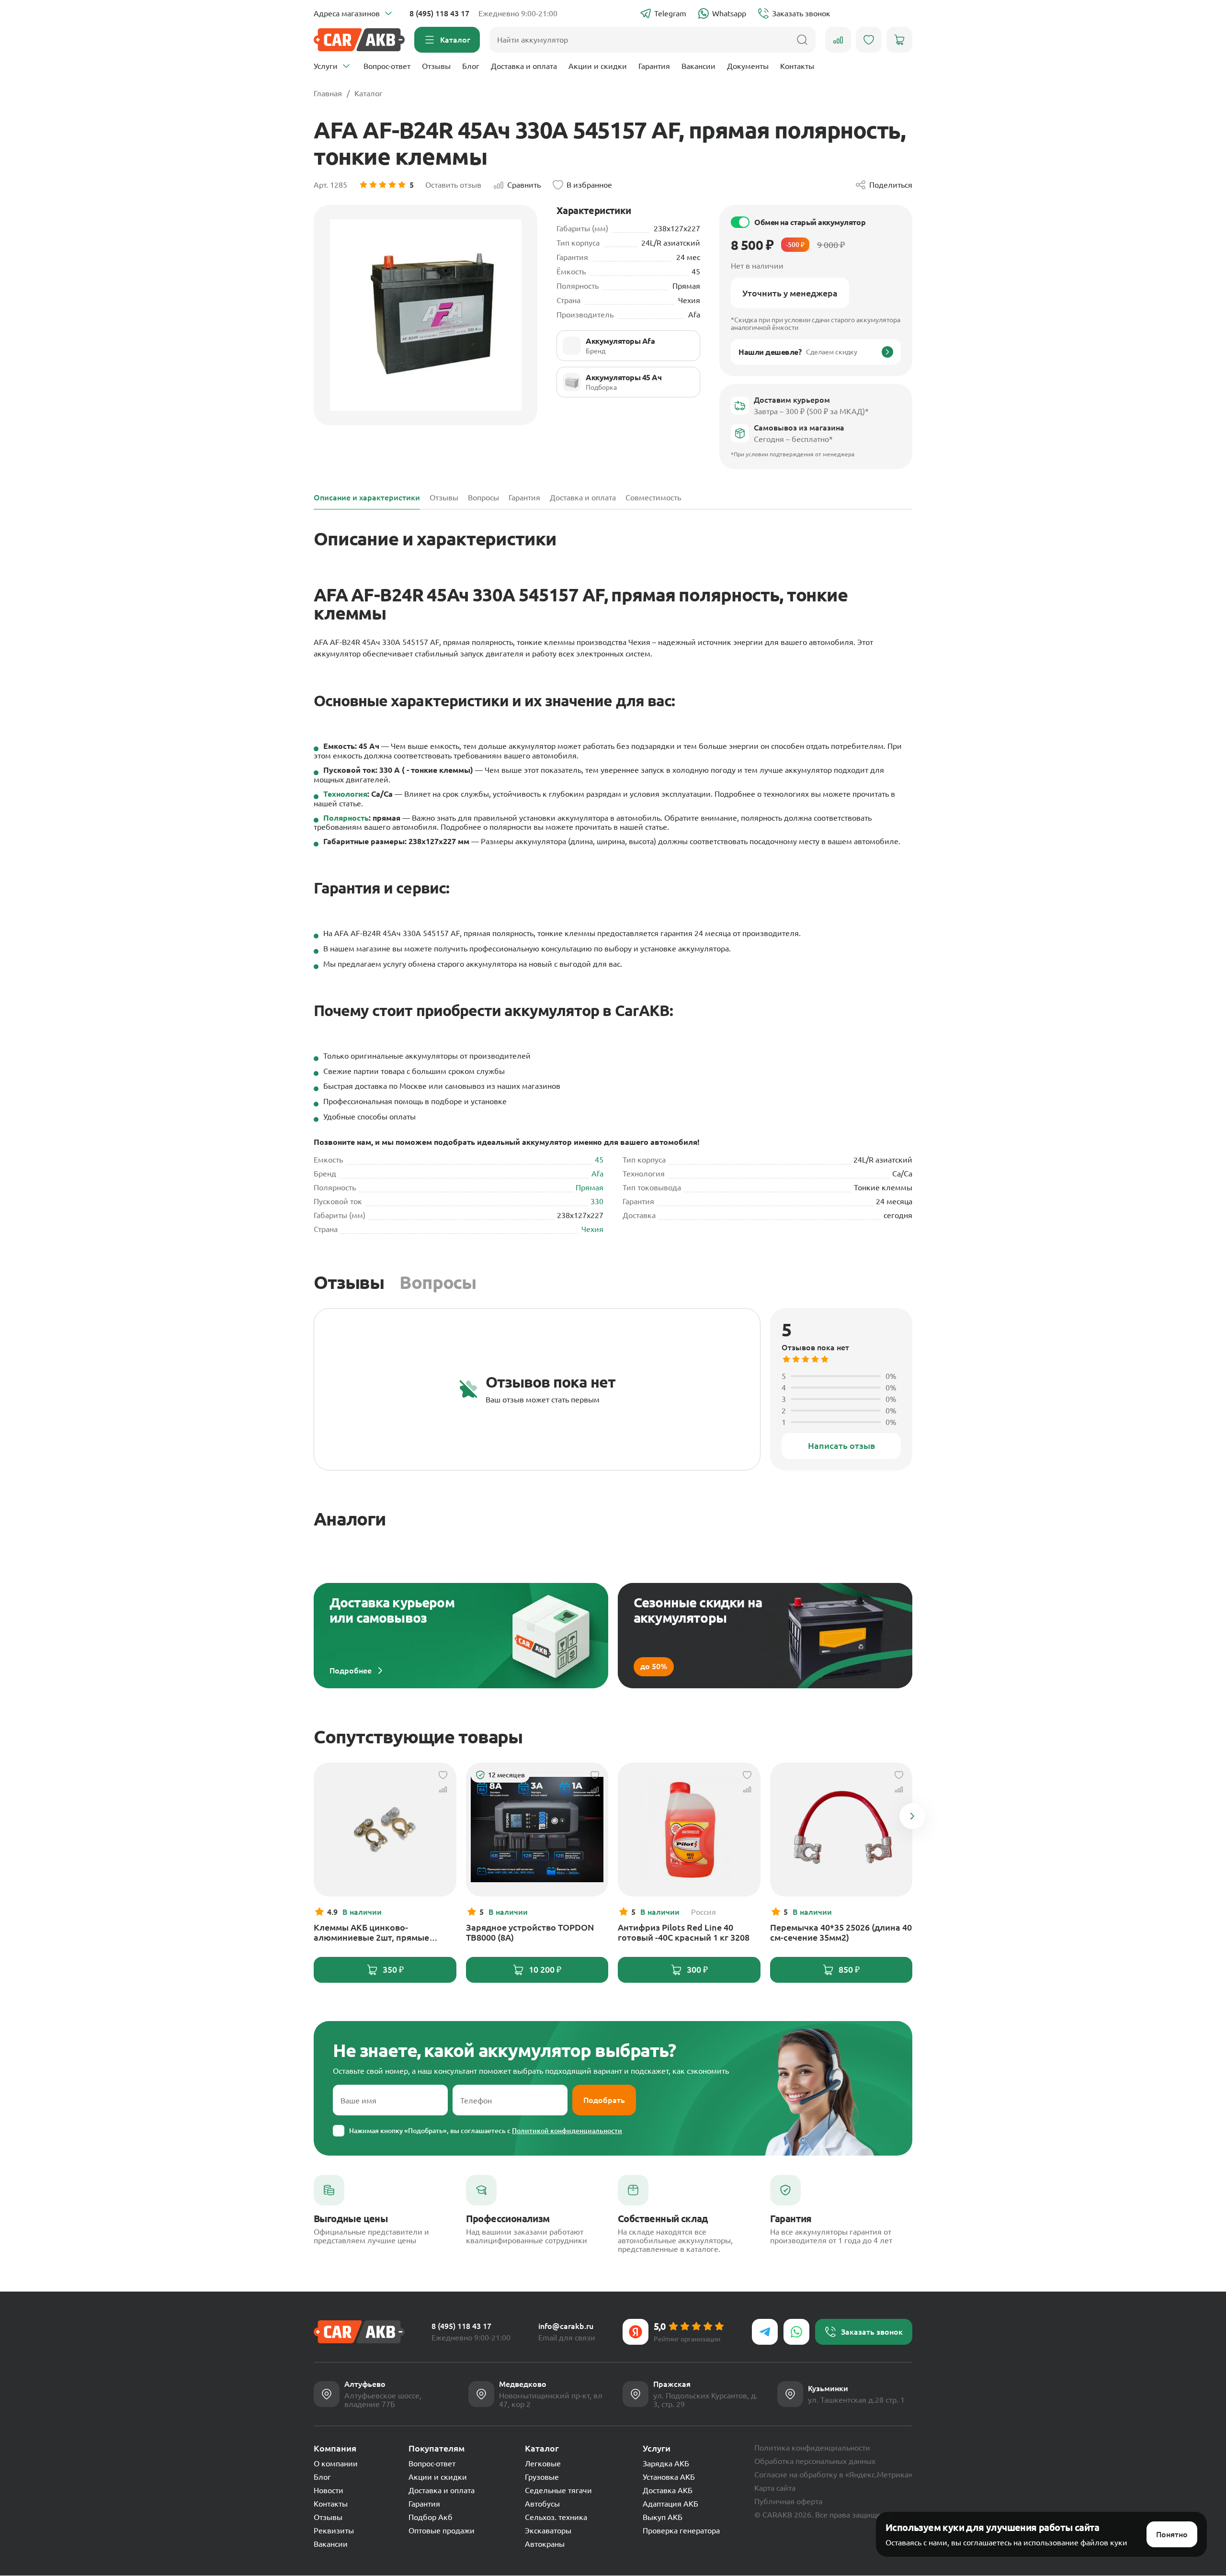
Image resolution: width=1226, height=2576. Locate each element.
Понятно (1172, 2534)
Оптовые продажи (442, 2531)
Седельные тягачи (558, 2490)
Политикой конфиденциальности (567, 2131)
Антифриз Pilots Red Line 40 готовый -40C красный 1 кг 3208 (684, 1932)
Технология (345, 794)
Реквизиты (334, 2531)
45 (599, 1160)
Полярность (346, 818)
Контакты (797, 66)
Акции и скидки (598, 66)
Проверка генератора (681, 2531)
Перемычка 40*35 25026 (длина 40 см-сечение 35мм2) (841, 1932)
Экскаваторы (548, 2531)
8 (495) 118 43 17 (439, 13)
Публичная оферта (788, 2501)
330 (597, 1201)
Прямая (590, 1187)
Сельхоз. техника (556, 2517)
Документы (748, 66)
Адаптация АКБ (670, 2504)
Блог (471, 66)
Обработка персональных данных (815, 2461)
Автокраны (545, 2544)
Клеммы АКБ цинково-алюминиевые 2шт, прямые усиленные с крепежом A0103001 (383, 1932)
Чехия (592, 1229)
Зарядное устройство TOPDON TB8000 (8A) (530, 1932)
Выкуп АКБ (663, 2517)
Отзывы (436, 66)
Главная (328, 93)
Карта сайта (775, 2488)
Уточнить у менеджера (790, 293)
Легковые (543, 2463)
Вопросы (438, 1282)
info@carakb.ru (566, 2326)
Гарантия (654, 66)
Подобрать (604, 2100)
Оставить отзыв (453, 185)
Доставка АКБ (668, 2490)
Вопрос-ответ (387, 66)
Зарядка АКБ (666, 2463)
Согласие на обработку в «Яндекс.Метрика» (833, 2474)
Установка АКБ (669, 2477)
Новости (329, 2490)
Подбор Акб (431, 2517)
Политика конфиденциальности (812, 2448)
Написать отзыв (841, 1446)
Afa (597, 1174)
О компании (336, 2463)
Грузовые (542, 2477)
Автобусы (542, 2504)
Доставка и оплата (524, 66)
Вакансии (698, 66)
